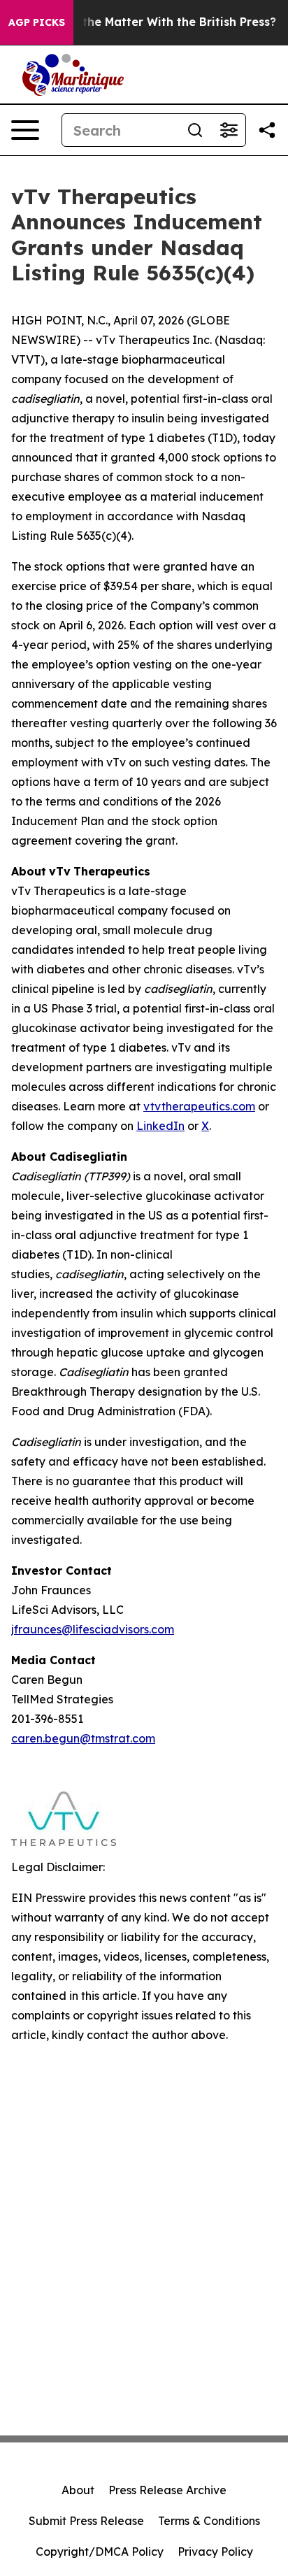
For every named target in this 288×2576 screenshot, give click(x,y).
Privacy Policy (215, 2552)
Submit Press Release (86, 2521)
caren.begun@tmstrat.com (83, 1738)
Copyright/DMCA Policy (100, 2552)
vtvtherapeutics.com (199, 1106)
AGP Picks (37, 22)
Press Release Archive (167, 2490)
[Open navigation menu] (25, 130)
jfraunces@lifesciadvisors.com (93, 1629)
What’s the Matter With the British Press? (158, 22)
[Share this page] (267, 130)
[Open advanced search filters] (229, 130)
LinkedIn (160, 1126)
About (78, 2490)
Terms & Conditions (209, 2521)
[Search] (195, 130)
